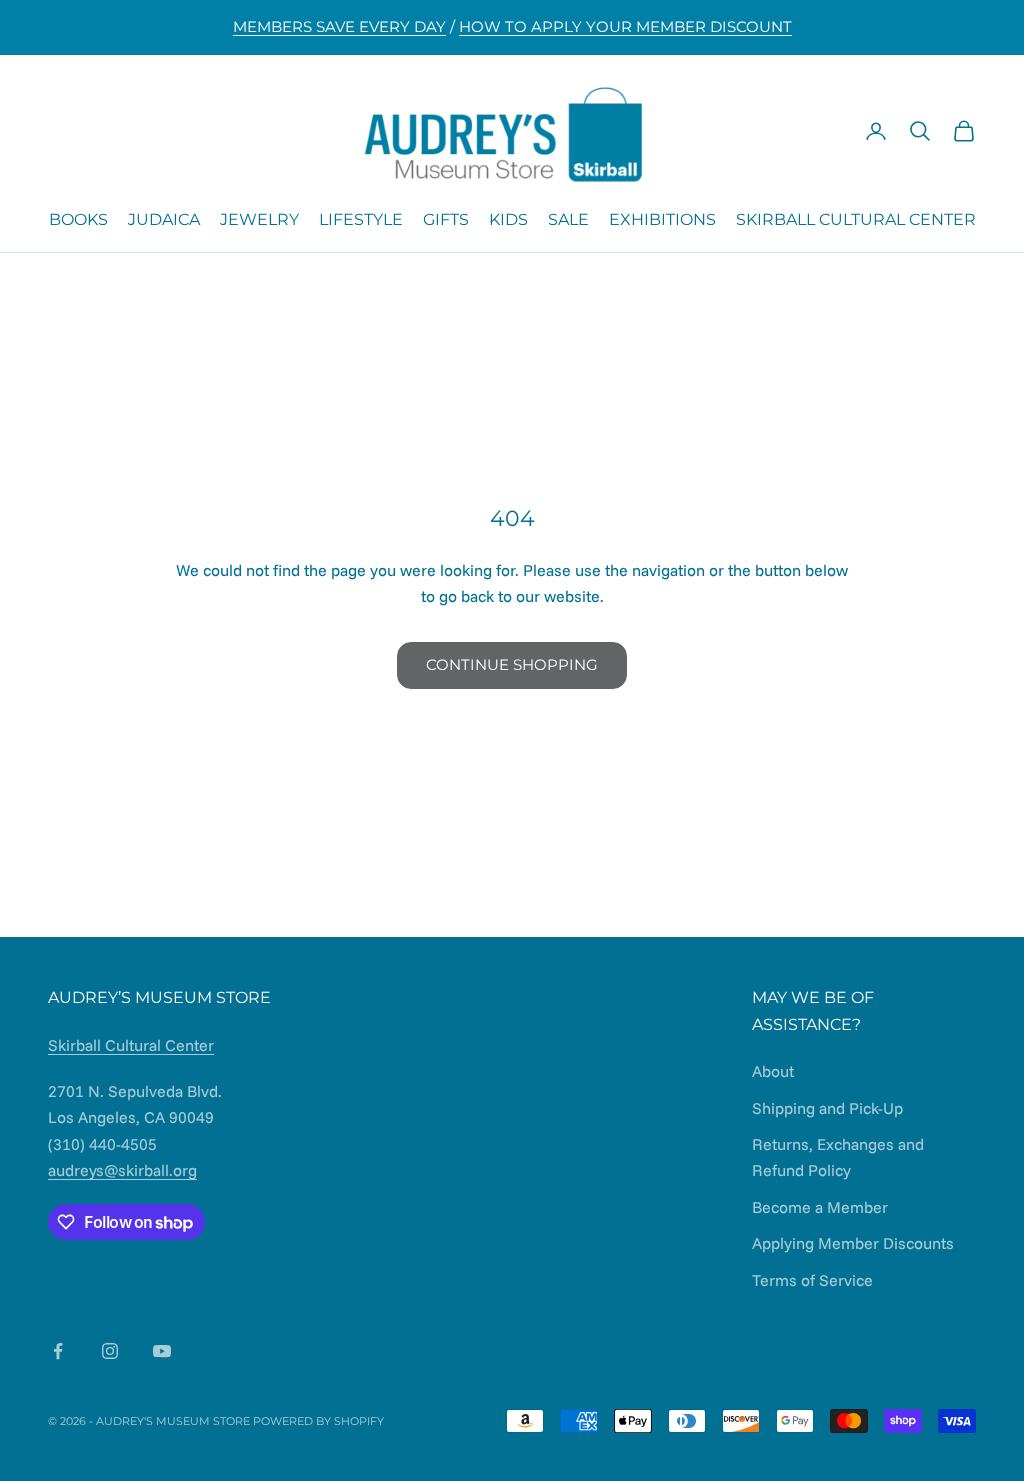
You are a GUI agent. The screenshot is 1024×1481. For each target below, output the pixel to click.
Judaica (164, 219)
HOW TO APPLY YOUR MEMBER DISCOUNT (625, 26)
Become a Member (820, 1207)
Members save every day (339, 26)
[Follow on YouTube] (162, 1351)
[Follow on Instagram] (110, 1351)
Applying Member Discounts (853, 1243)
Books (78, 219)
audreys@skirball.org (122, 1170)
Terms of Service (812, 1280)
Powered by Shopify (318, 1421)
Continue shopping (512, 664)
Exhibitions (662, 219)
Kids (508, 219)
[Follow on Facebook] (58, 1351)
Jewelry (259, 219)
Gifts (446, 219)
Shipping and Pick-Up (827, 1108)
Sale (568, 219)
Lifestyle (361, 219)
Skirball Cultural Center (856, 219)
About (773, 1071)
